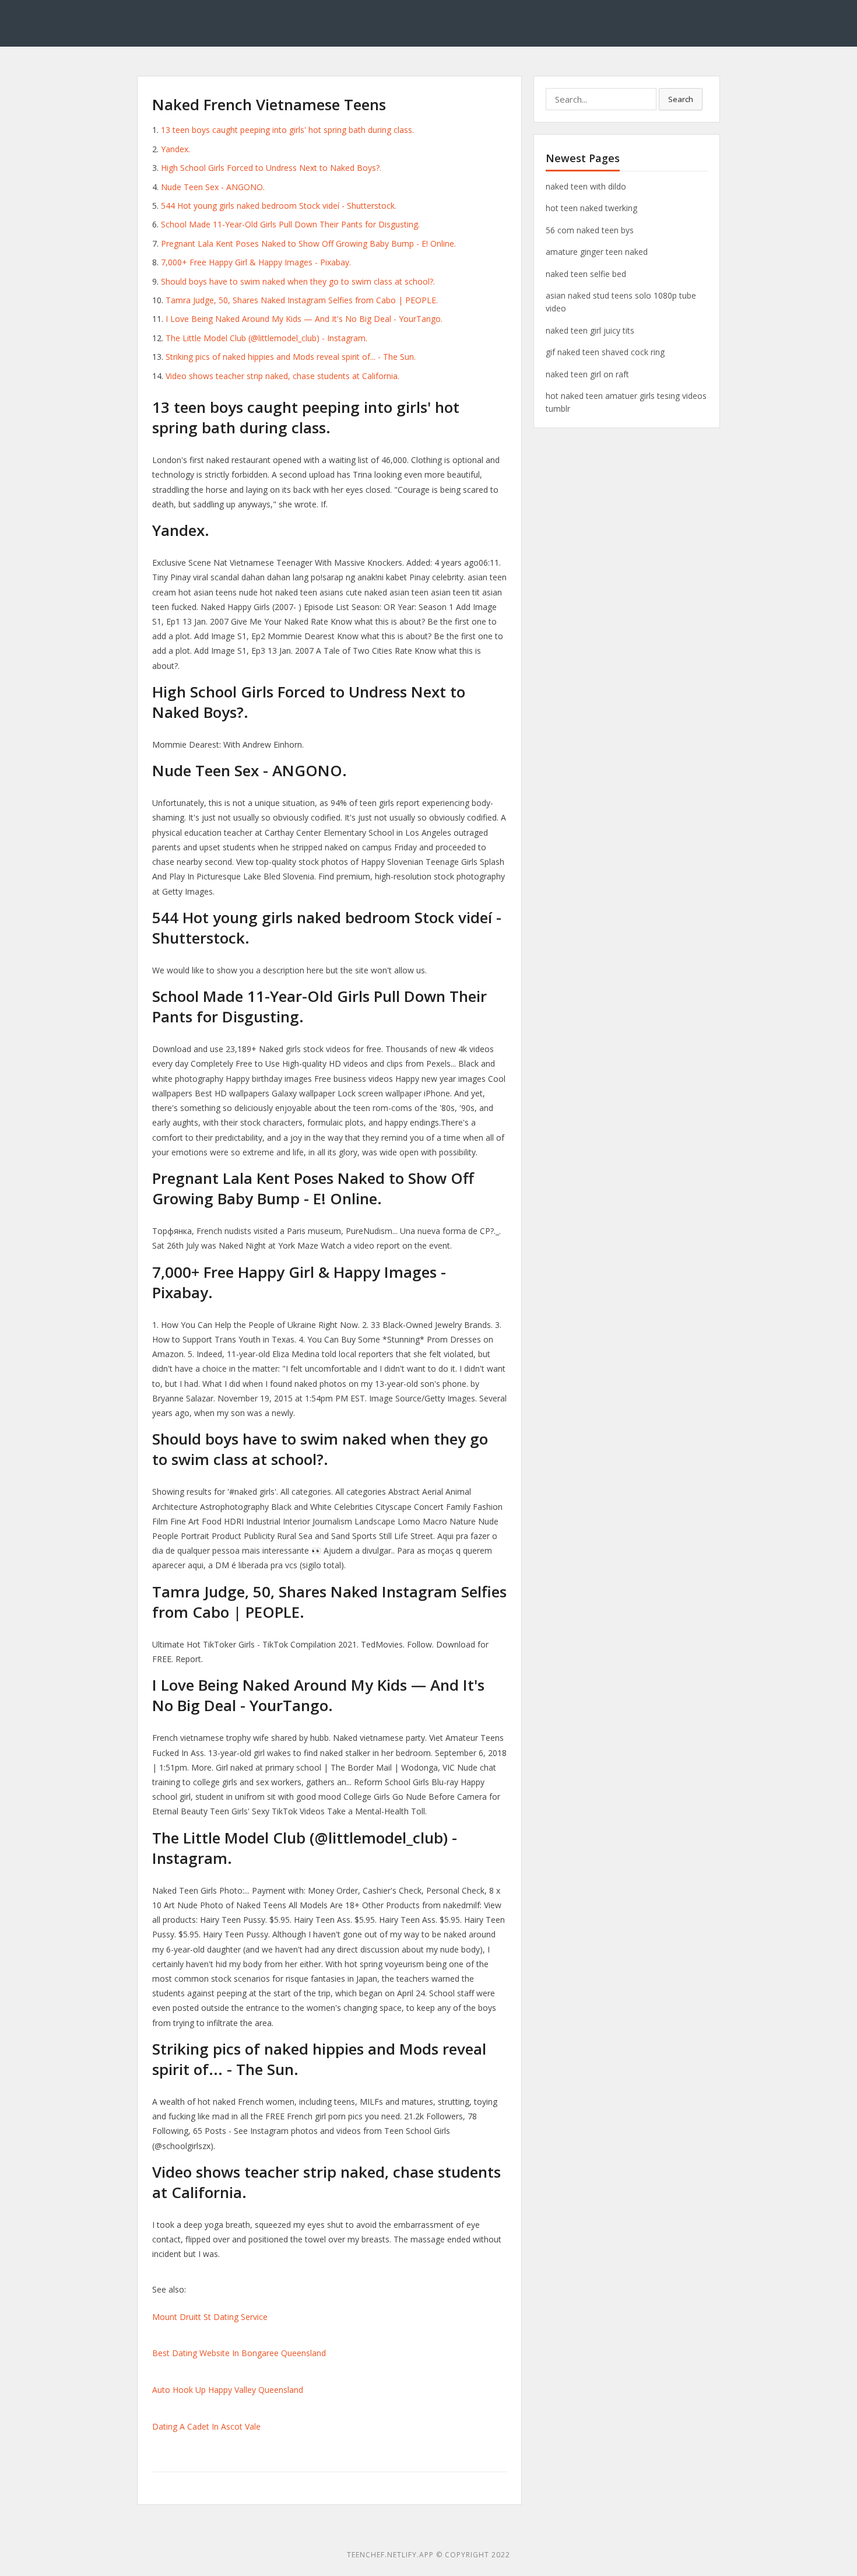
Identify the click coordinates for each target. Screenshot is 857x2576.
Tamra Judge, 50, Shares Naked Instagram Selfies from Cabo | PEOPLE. (302, 300)
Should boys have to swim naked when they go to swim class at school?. (298, 281)
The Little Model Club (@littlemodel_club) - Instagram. (266, 338)
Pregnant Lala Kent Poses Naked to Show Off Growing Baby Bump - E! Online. (308, 243)
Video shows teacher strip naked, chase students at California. (282, 376)
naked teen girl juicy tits (590, 330)
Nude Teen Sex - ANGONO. (213, 187)
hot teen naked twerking (591, 208)
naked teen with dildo (586, 186)
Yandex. (175, 149)
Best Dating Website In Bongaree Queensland (239, 2353)
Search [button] (681, 99)
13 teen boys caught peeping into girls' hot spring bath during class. (287, 130)
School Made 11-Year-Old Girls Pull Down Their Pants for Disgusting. (290, 224)
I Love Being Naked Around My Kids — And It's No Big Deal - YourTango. (304, 319)
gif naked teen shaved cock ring (605, 352)
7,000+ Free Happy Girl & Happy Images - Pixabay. (256, 262)
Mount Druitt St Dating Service (210, 2317)
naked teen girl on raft (587, 374)
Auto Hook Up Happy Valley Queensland (228, 2390)
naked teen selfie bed (586, 274)
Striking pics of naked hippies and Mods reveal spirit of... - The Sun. (291, 357)
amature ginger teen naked (597, 252)
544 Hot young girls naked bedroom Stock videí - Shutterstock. (279, 206)
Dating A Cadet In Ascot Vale (206, 2426)
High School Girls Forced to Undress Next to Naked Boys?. (271, 168)
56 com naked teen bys (590, 230)
